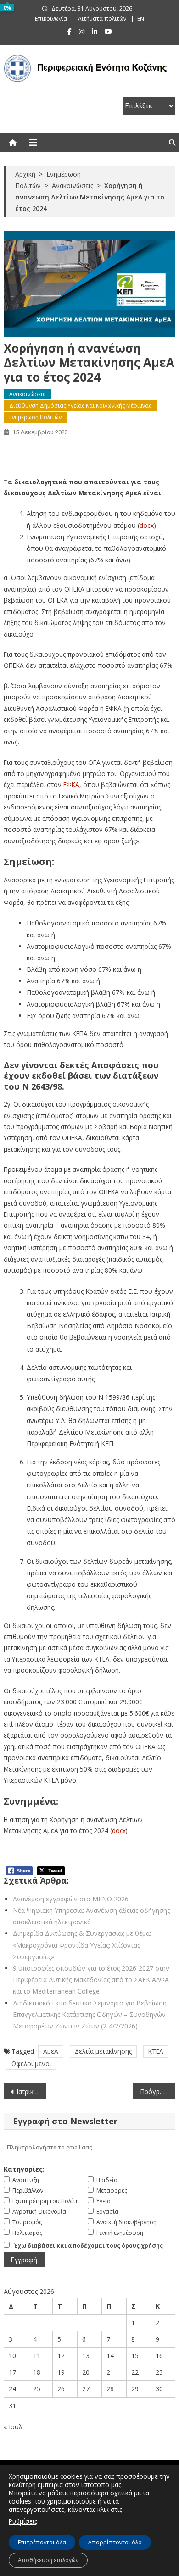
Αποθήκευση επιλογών (48, 2560)
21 (110, 2372)
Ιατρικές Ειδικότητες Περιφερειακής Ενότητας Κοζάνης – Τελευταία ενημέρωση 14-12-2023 (32, 2091)
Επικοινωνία (51, 19)
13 (86, 2356)
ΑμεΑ (51, 2051)
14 (110, 2356)
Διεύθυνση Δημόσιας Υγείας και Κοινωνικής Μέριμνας (80, 406)
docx (147, 525)
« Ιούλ (13, 2427)
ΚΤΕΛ (156, 2051)
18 (37, 2372)
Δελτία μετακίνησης (103, 2051)
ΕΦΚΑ (71, 784)
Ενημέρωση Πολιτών (35, 417)
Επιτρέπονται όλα (42, 2542)
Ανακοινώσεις (27, 394)
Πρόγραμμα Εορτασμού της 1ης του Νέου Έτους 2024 (158, 2091)
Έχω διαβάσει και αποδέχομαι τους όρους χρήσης (88, 2246)
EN (141, 19)
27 (86, 2389)
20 (86, 2372)
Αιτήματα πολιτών (102, 19)
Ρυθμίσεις (23, 2521)
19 (61, 2372)
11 (37, 2356)
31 (12, 2406)
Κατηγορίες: (24, 2169)
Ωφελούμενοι (31, 2064)
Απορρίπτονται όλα (115, 2542)
